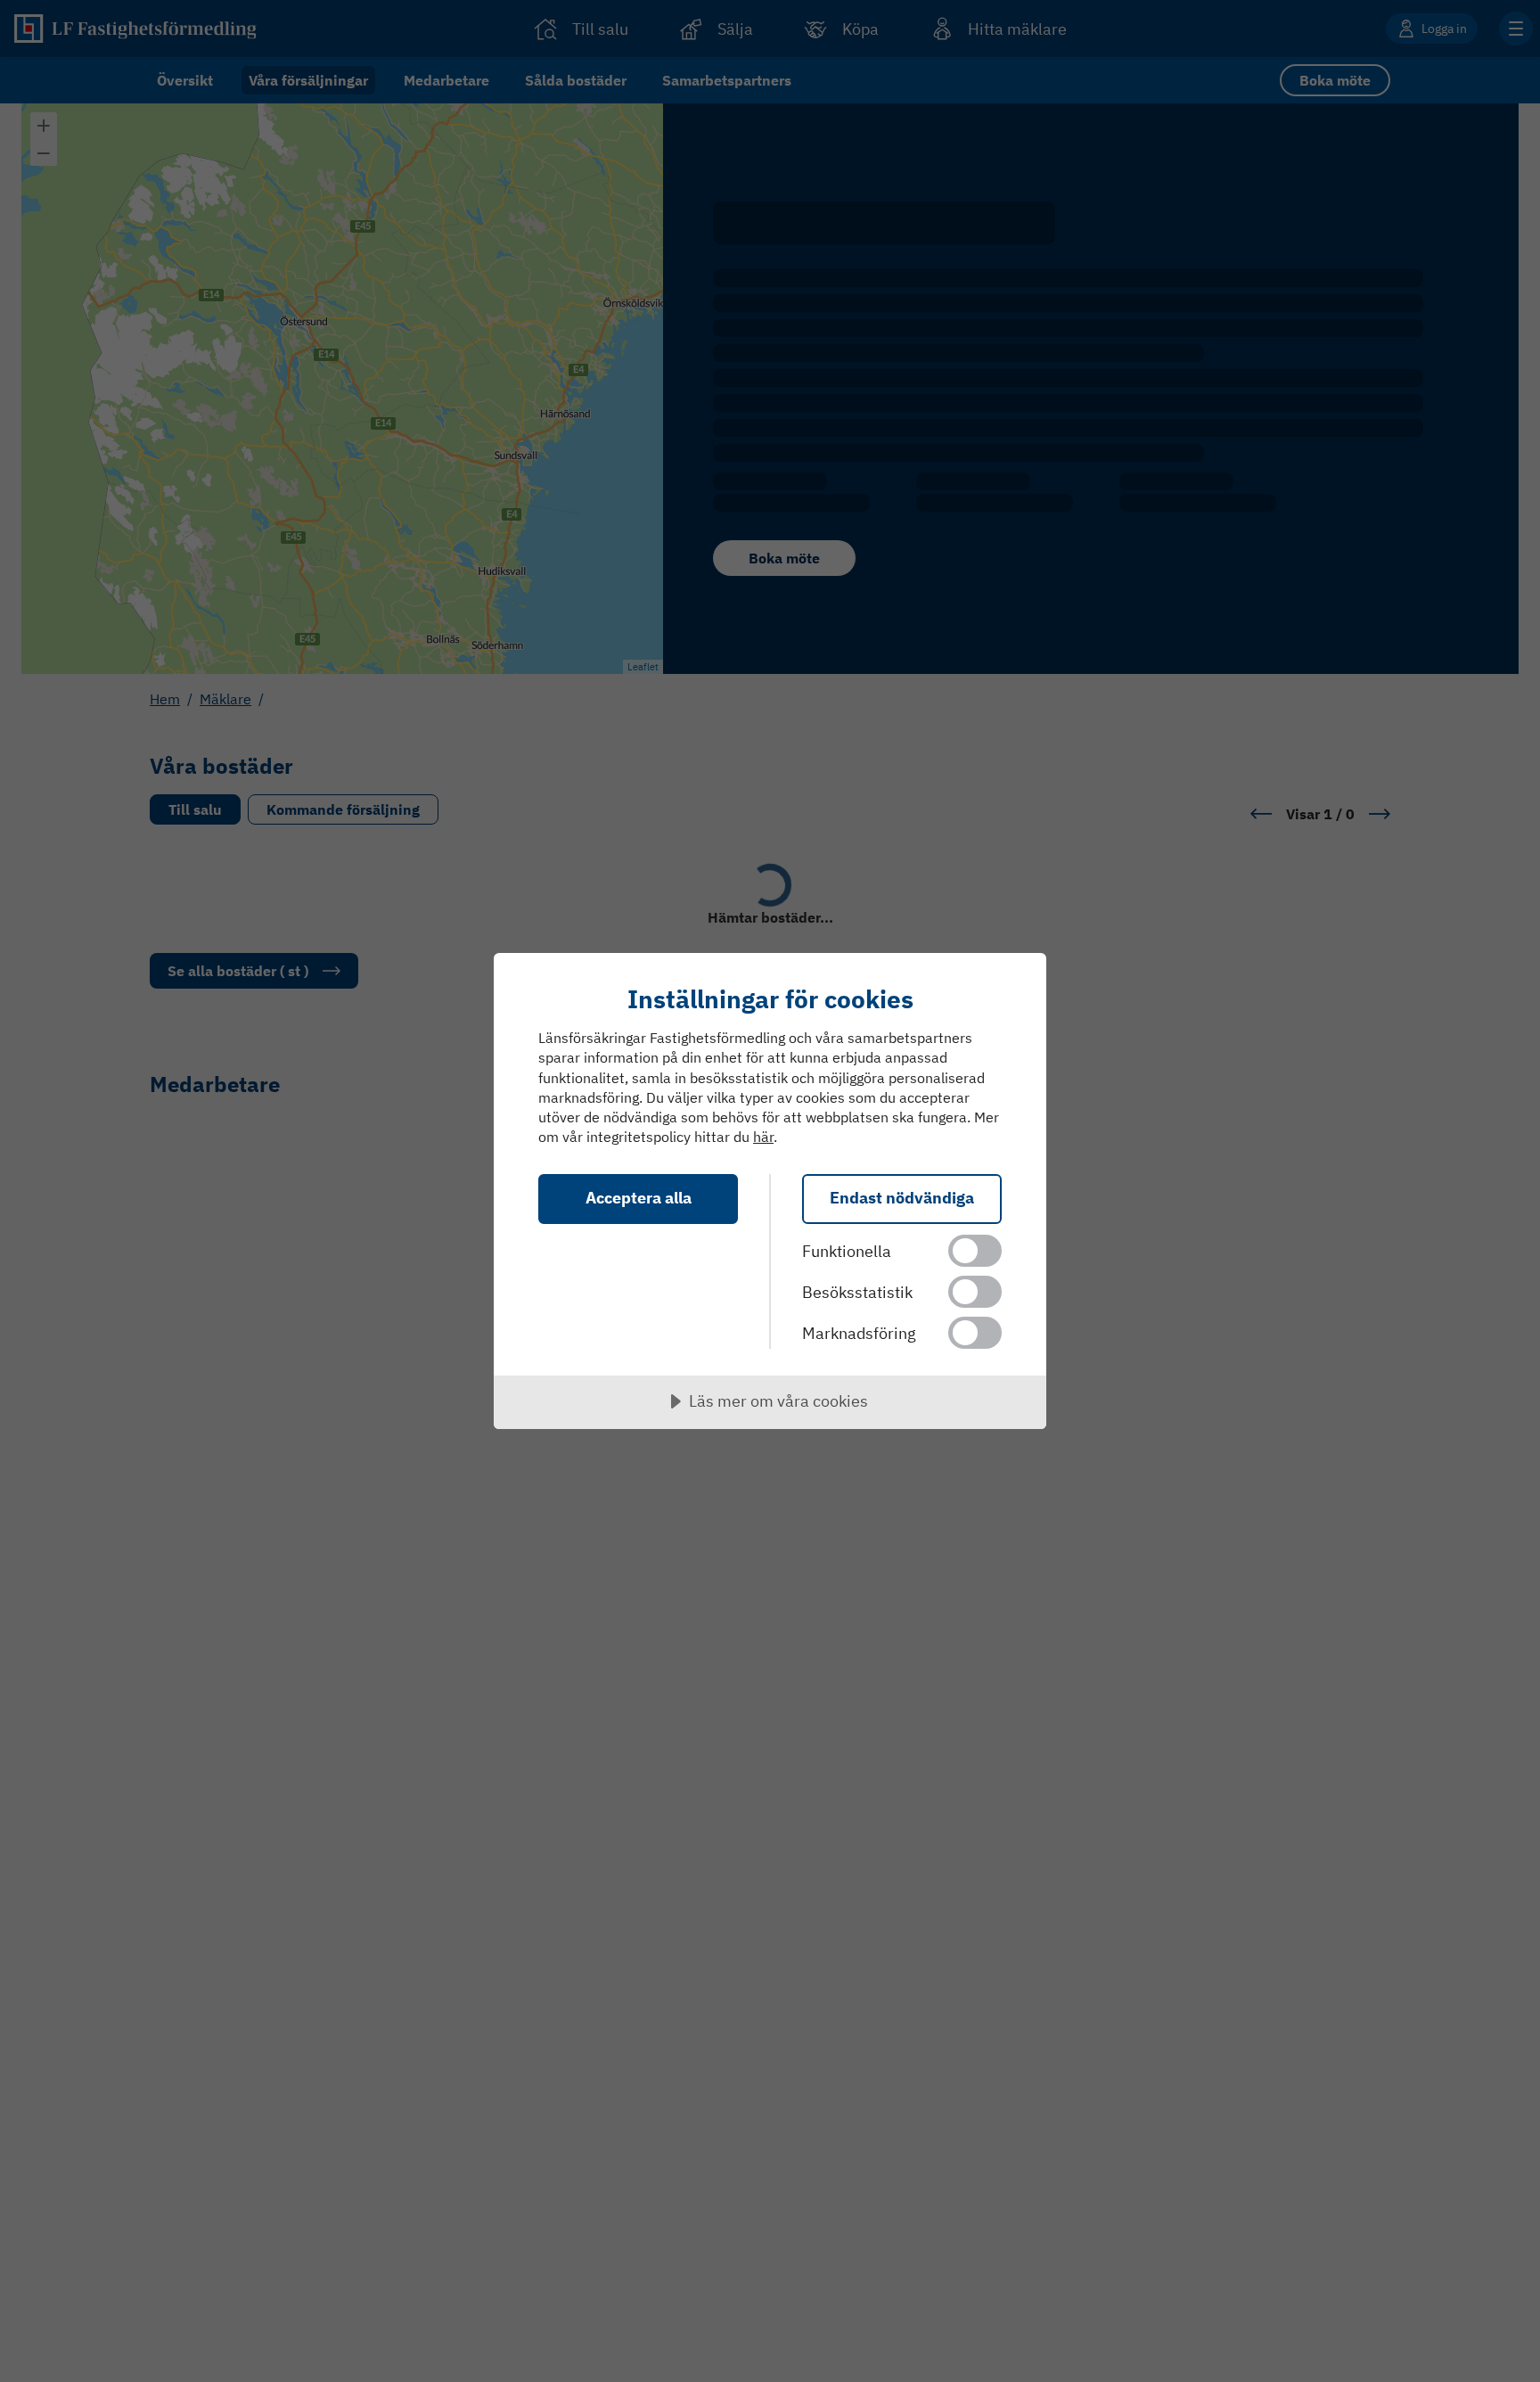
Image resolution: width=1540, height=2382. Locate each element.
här (763, 1137)
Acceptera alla (639, 1198)
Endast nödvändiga (902, 1198)
